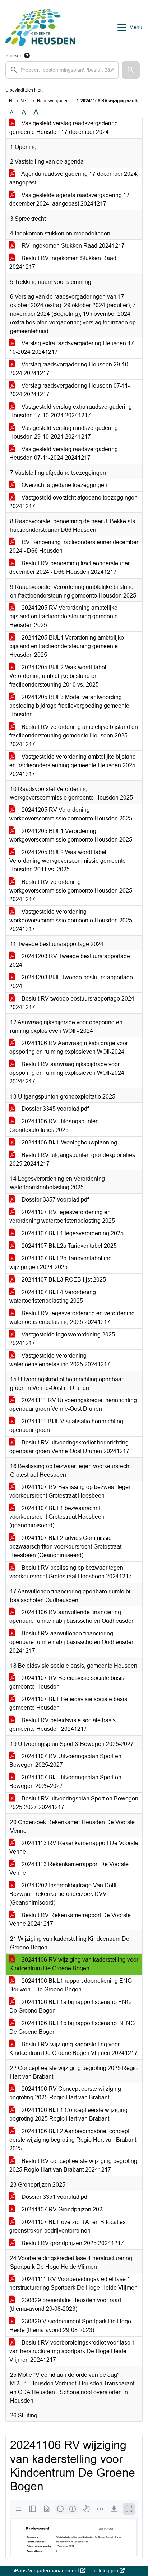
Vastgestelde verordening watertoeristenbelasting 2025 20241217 (60, 1360)
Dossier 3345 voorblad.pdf (54, 1109)
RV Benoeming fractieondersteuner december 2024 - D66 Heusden (74, 546)
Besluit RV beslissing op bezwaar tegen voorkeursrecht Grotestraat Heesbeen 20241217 (71, 1572)
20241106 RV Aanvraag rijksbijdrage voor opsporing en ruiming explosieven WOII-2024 (69, 1047)
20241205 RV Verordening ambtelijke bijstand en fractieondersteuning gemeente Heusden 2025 (64, 616)
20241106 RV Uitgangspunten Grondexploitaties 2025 (54, 1126)
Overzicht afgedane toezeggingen (64, 485)
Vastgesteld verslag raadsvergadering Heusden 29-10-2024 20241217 (64, 432)
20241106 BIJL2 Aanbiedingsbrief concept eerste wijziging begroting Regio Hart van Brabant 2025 (73, 2140)
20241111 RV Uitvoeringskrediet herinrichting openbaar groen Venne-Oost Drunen (73, 1404)
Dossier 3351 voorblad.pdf (54, 2197)
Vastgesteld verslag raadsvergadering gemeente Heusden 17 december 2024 (64, 128)
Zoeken (14, 56)
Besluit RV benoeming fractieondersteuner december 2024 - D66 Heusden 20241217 (70, 568)
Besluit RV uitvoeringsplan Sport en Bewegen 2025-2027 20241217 (74, 1803)
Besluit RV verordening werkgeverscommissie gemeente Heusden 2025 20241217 (71, 891)
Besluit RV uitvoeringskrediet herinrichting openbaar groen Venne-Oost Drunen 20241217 (69, 1447)
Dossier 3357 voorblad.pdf (54, 1200)
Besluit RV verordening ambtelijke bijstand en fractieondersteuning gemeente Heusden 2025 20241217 (74, 736)
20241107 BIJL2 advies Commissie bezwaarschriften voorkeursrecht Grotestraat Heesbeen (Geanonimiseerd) (65, 1547)
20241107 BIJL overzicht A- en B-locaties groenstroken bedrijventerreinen (68, 2226)
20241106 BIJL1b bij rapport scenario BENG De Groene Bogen (72, 2027)
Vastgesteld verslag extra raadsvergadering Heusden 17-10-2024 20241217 (71, 411)
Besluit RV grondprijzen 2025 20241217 (72, 2243)
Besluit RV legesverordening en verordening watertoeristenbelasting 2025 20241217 (72, 1318)
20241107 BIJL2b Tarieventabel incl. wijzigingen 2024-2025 (62, 1263)
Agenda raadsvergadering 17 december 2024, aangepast (74, 178)
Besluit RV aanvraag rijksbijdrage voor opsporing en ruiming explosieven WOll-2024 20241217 (67, 1073)
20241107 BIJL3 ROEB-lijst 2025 (63, 1280)
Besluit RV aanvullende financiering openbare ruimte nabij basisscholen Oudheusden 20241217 (72, 1642)
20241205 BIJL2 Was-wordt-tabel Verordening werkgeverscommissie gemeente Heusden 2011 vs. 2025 (68, 861)
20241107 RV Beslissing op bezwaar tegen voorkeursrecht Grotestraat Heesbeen (71, 1491)
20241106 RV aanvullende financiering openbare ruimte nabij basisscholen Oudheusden (72, 1617)
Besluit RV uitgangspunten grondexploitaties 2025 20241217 (72, 1159)
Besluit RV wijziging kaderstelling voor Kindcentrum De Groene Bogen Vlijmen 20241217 (73, 2049)
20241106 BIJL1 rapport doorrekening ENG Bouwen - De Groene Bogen (71, 1985)
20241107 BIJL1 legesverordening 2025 (72, 1233)
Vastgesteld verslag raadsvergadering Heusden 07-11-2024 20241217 (64, 453)
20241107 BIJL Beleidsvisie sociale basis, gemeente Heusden (69, 1703)
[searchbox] (62, 70)
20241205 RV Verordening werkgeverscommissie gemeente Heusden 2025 (71, 814)
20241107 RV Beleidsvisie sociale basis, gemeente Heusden (68, 1682)
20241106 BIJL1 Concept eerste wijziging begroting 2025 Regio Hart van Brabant (68, 2114)
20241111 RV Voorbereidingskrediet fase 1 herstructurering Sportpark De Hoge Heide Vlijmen (73, 2283)
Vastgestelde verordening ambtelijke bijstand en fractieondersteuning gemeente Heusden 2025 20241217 (73, 765)
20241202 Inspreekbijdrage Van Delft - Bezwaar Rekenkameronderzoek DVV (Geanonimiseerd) (64, 1894)
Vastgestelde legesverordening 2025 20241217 (62, 1339)
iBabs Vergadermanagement (47, 2571)
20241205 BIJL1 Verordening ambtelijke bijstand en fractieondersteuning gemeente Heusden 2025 (67, 646)
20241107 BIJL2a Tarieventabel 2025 (68, 1246)
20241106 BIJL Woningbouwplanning (69, 1142)
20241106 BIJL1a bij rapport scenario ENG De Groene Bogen (70, 2006)
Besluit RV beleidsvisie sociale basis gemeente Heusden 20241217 (63, 1725)
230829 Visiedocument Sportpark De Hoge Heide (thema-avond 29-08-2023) (70, 2326)
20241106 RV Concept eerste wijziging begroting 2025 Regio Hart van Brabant (65, 2093)
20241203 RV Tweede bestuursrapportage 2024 (70, 961)
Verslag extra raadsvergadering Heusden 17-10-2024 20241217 (73, 348)
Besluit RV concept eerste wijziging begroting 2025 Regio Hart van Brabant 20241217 (73, 2165)
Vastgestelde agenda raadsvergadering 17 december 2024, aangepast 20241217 (70, 199)
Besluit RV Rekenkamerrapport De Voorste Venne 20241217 (70, 1919)
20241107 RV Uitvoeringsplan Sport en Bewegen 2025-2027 (65, 1760)
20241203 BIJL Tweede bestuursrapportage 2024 (71, 982)
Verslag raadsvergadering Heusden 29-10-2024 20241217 (70, 369)
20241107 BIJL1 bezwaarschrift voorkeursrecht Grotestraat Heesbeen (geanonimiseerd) (57, 1517)
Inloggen (108, 2571)
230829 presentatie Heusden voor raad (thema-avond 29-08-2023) (65, 2305)
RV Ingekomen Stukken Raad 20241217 (72, 246)
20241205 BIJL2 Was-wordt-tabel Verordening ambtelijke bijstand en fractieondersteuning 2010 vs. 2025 (58, 676)
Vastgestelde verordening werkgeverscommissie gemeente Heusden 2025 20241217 (71, 920)
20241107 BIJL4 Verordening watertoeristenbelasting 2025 (53, 1296)
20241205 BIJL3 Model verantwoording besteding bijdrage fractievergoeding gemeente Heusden (69, 706)
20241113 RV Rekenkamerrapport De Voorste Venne (74, 1847)
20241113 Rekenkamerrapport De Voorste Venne (69, 1868)
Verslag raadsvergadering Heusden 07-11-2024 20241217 (70, 390)
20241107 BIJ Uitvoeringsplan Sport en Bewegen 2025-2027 (65, 1782)
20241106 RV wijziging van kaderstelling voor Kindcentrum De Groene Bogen (74, 1964)
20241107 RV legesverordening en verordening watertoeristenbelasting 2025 (62, 1216)
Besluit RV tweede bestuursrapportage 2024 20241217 (72, 1003)
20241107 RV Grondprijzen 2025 (63, 2209)
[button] (131, 70)
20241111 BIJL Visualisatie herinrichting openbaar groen (66, 1426)
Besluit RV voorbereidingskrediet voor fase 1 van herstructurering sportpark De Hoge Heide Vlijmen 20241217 (72, 2351)
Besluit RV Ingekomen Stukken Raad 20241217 (63, 263)
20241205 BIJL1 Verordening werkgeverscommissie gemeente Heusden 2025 (71, 835)
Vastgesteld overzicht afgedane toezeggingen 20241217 (73, 502)
